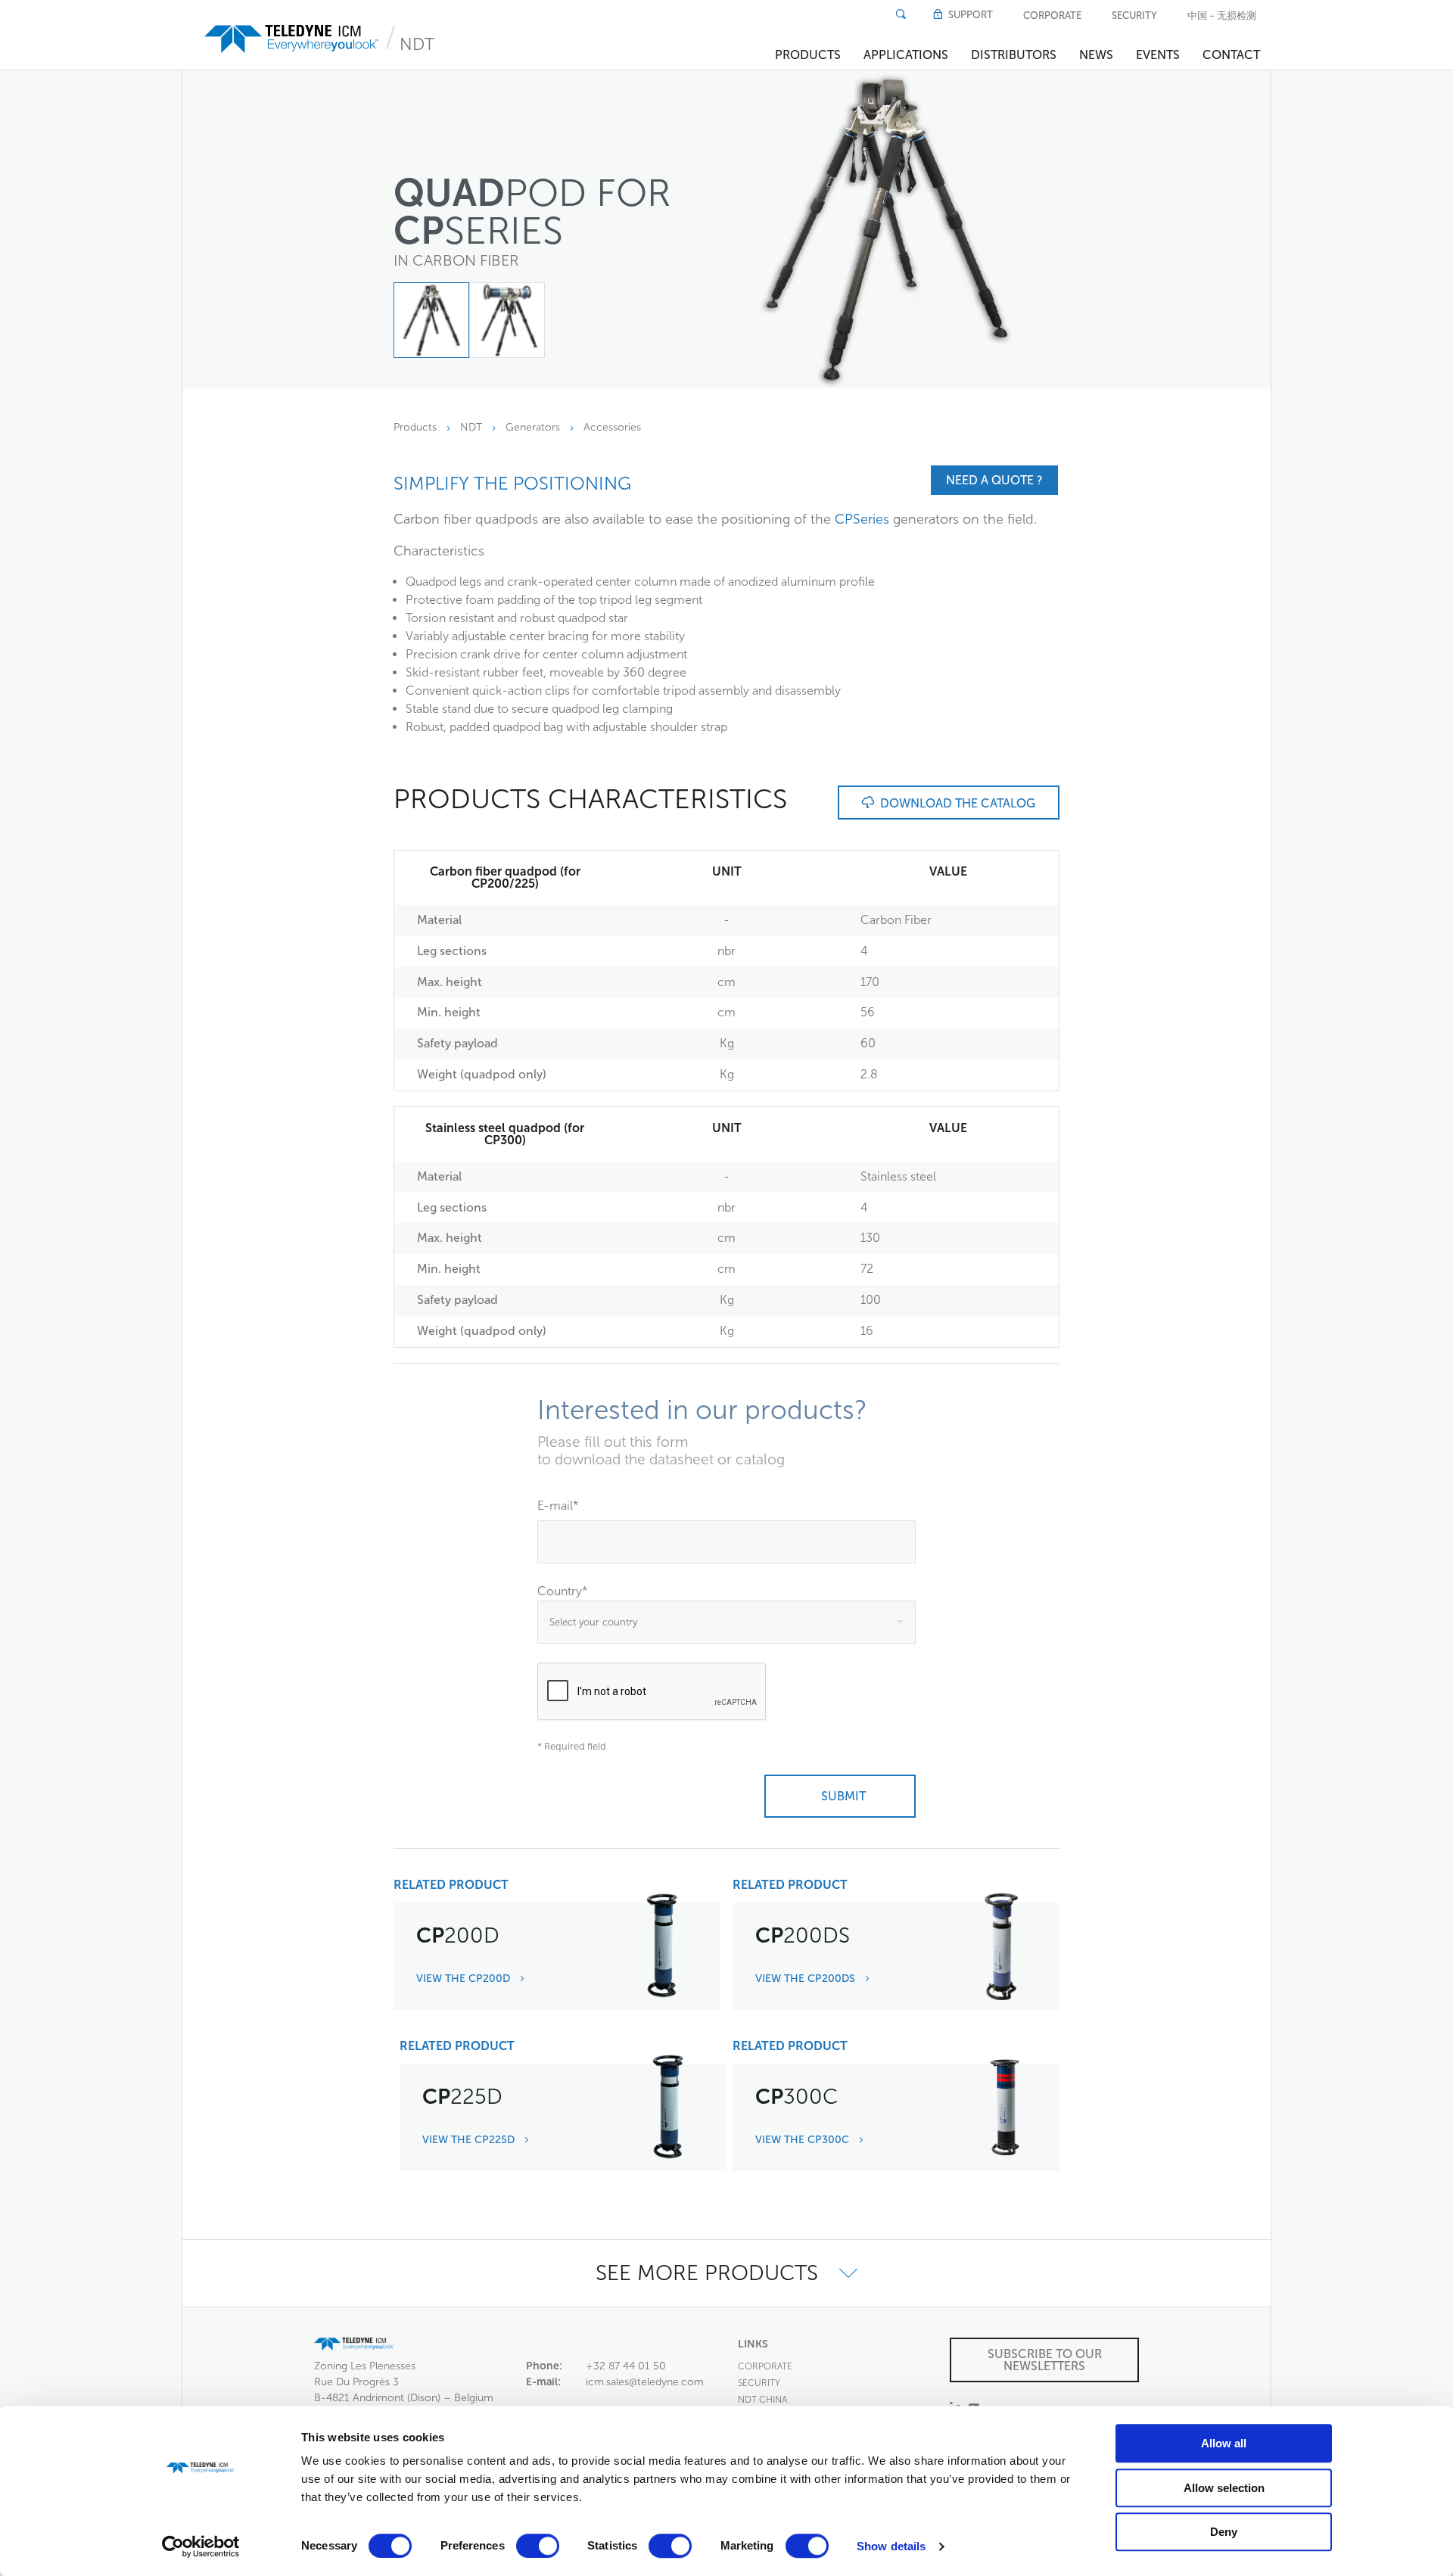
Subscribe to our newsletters (1045, 2360)
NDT (417, 44)
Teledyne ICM (293, 39)
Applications (906, 55)
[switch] (538, 2546)
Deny (1224, 2532)
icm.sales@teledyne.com (645, 2382)
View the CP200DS (807, 1979)
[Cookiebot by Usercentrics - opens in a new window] (201, 2546)
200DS (803, 1935)
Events (1158, 55)
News (1096, 55)
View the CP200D (465, 1979)
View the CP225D (470, 2140)
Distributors (1014, 55)
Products (808, 55)
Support (969, 15)
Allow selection (1224, 2488)
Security (1134, 16)
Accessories (612, 427)
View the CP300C (804, 2140)
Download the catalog (955, 803)
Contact (1231, 55)
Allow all (1224, 2443)
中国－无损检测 (1222, 16)
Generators (533, 427)
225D (462, 2097)
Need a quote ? (994, 480)
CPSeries (862, 519)
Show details (891, 2546)
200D (458, 1935)
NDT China (762, 2400)
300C (797, 2097)
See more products (710, 2273)
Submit (840, 1796)
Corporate (1052, 16)
